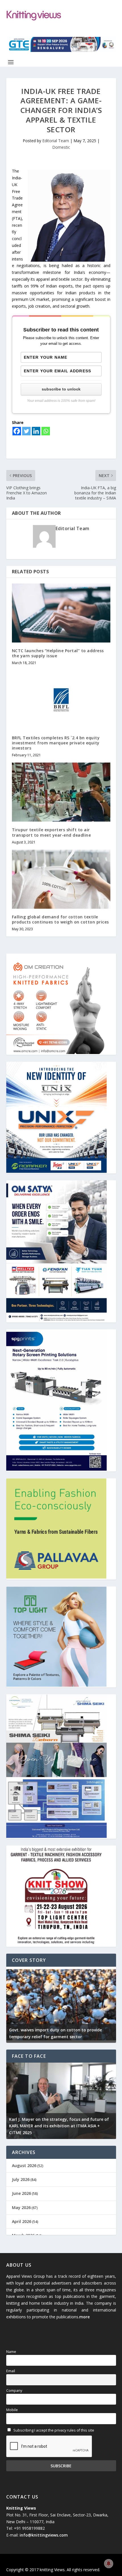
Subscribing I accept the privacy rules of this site (53, 2430)
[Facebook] (17, 431)
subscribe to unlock (61, 389)
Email (11, 2371)
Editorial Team (56, 141)
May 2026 (21, 2207)
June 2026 (21, 2193)
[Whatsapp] (46, 431)
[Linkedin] (36, 431)
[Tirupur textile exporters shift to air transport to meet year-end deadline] (61, 792)
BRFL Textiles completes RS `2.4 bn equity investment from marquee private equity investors (56, 743)
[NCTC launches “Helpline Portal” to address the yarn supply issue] (61, 613)
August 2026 (24, 2165)
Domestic (61, 147)
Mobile (12, 2410)
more (84, 2317)
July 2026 (21, 2179)
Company (14, 2391)
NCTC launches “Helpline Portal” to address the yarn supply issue (58, 653)
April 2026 (22, 2221)
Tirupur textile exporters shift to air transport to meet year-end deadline (51, 832)
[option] (61, 2005)
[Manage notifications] (109, 2564)
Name (11, 2352)
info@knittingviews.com (44, 2535)
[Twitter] (26, 431)
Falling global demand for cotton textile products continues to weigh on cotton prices (60, 919)
